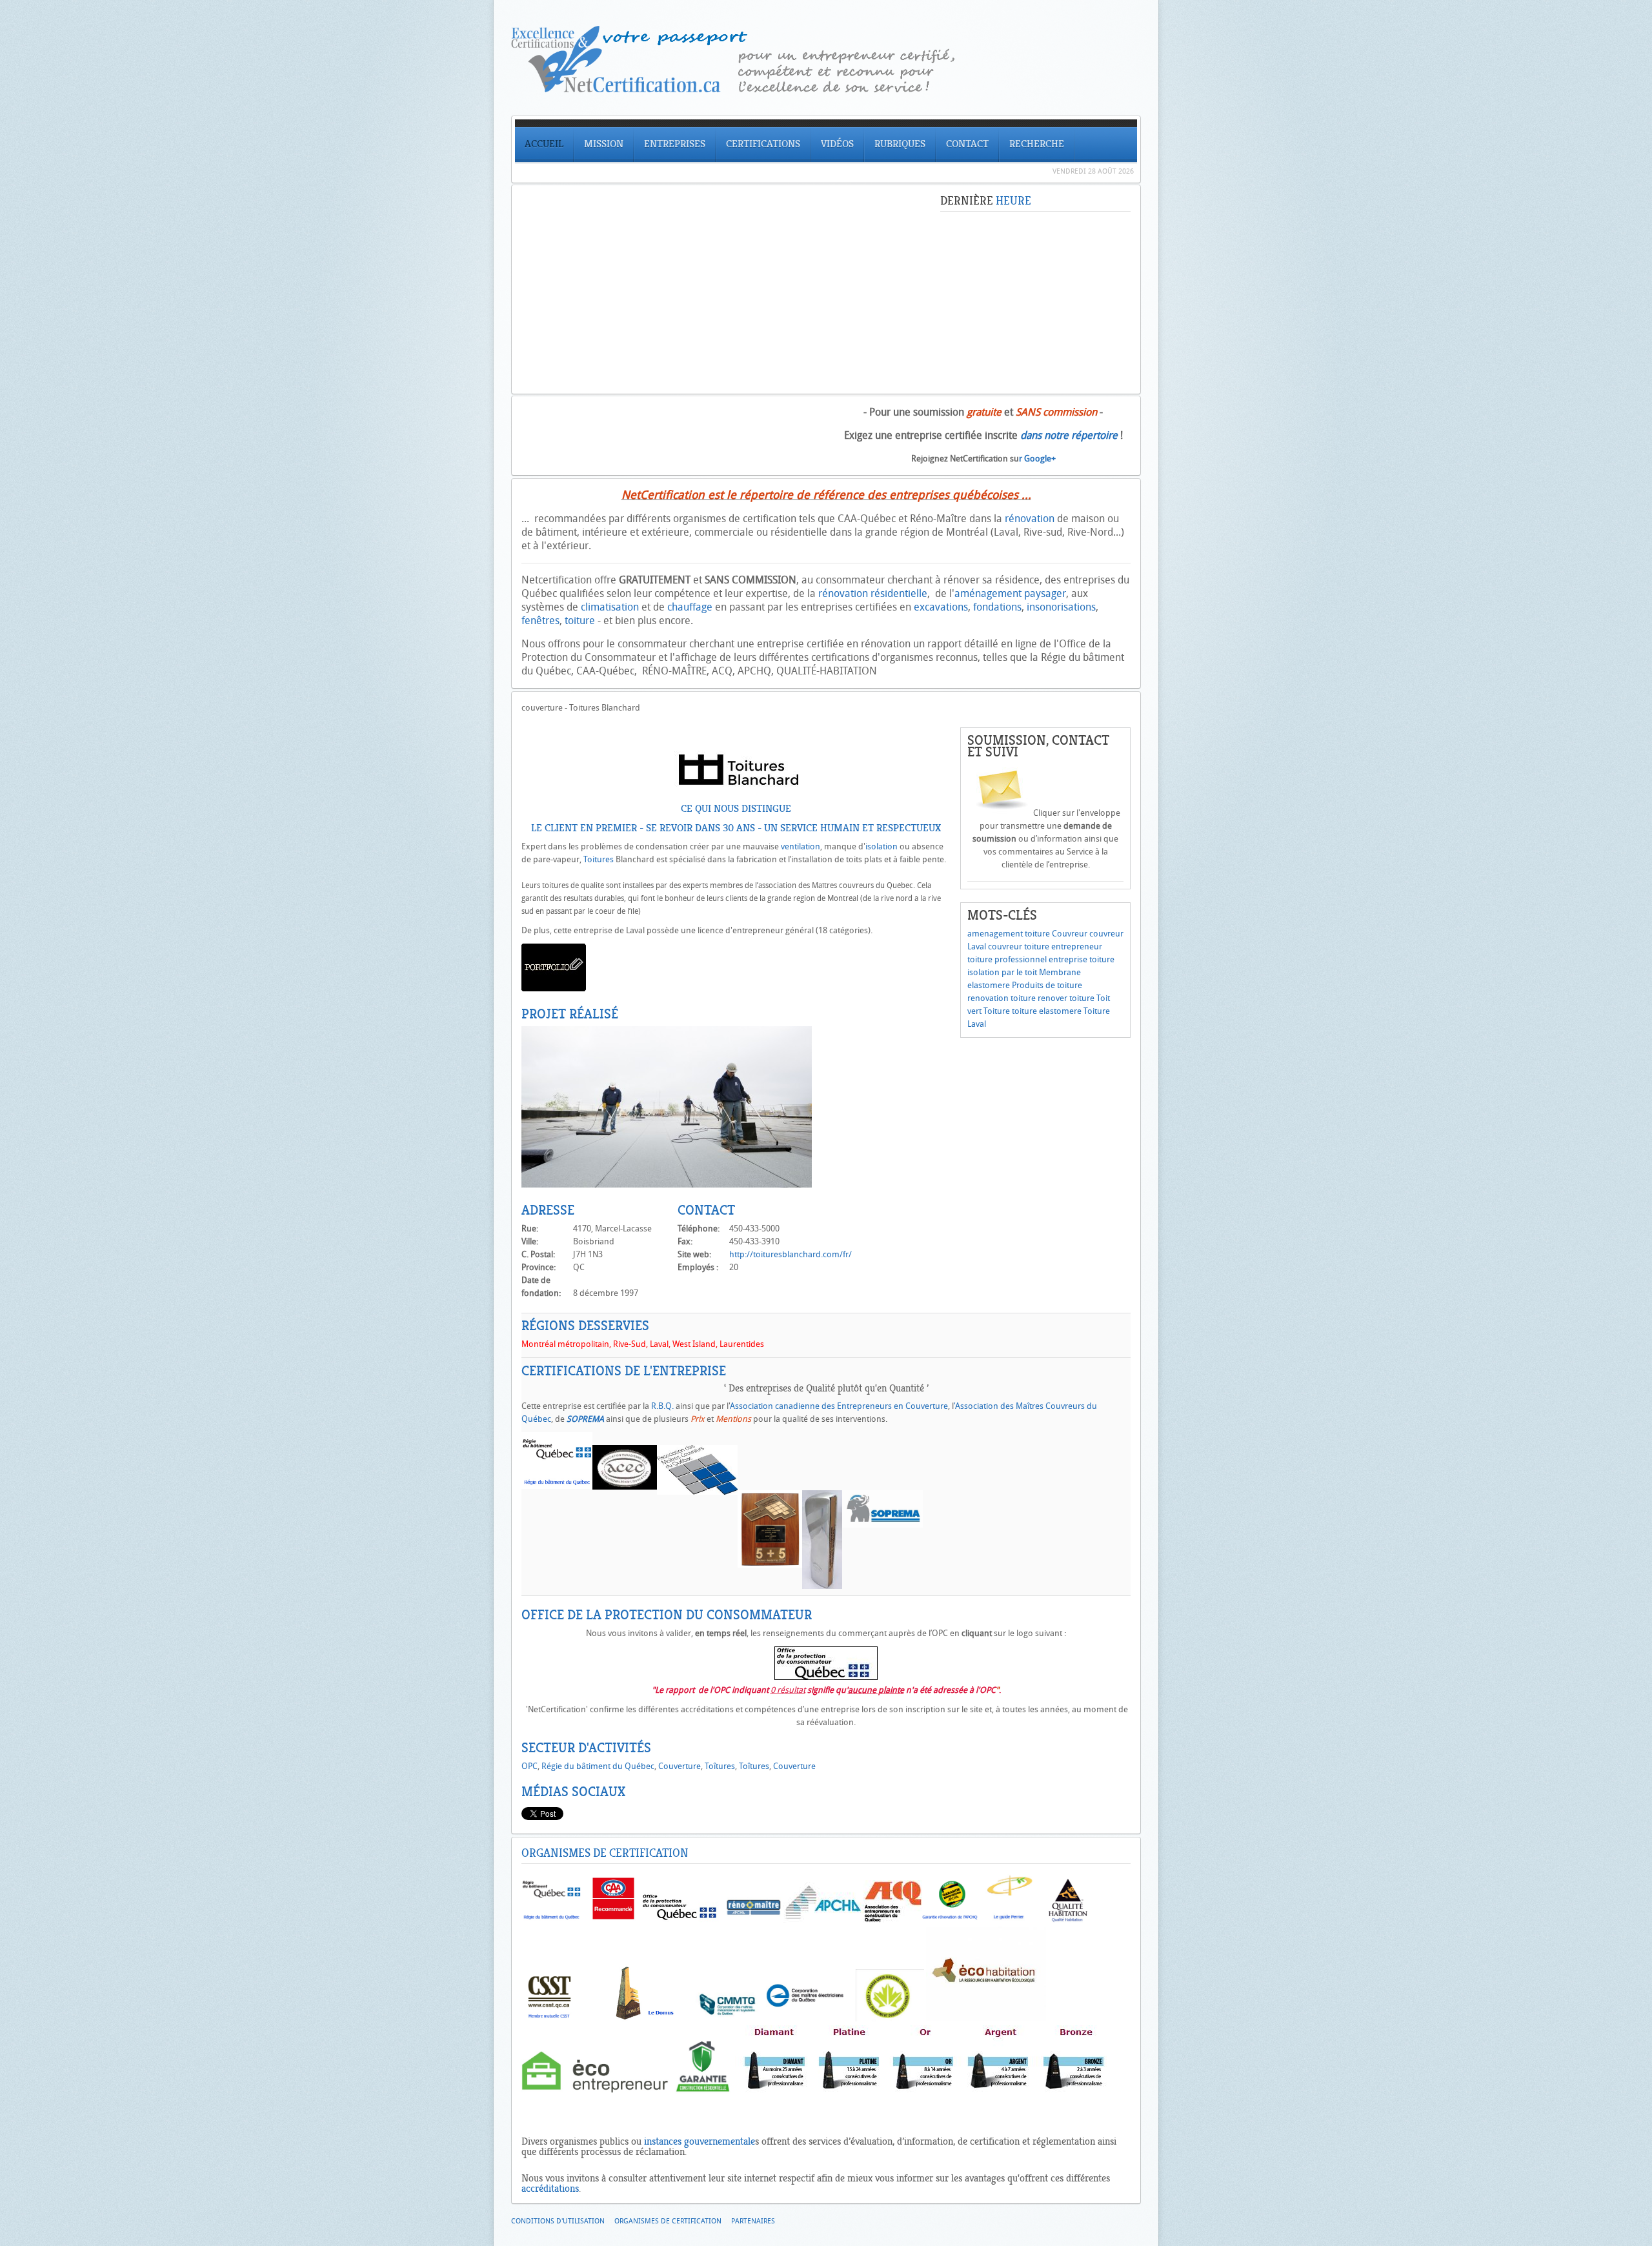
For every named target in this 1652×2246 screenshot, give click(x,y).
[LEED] (890, 2018)
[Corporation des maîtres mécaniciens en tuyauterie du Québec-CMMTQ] (728, 2018)
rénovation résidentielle (873, 593)
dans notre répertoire (1069, 435)
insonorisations (1061, 607)
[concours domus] (650, 2018)
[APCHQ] (823, 1920)
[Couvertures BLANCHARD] (667, 1185)
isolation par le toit (1002, 972)
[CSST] (550, 2018)
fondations (997, 607)
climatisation (610, 607)
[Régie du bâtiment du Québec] (551, 1920)
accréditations (550, 2189)
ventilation (801, 846)
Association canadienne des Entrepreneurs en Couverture (839, 1406)
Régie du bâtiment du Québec (598, 1766)
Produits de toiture (1047, 985)
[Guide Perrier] (1009, 1920)
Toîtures (720, 1766)
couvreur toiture (1019, 946)
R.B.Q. (662, 1406)
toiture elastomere (1047, 1011)
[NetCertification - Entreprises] (826, 89)
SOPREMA (585, 1419)
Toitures (599, 859)
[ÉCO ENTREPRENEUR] (595, 2091)
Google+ (1040, 459)
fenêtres (540, 621)
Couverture (680, 1766)
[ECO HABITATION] (986, 2018)
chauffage (690, 607)
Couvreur (1070, 934)
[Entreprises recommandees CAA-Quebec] (613, 1920)
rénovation (1030, 519)
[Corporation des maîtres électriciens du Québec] (805, 2018)
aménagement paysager (1010, 593)
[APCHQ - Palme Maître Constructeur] (922, 2091)
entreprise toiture (1082, 959)
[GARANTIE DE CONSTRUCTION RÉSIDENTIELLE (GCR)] (703, 2091)
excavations (941, 607)
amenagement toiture (1009, 934)
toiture (580, 621)
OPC (529, 1766)
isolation (881, 846)
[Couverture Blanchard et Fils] (554, 988)
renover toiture (1066, 998)
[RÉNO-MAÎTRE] (753, 1920)
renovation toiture (1002, 998)
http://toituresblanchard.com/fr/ (791, 1254)
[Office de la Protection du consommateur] (826, 1677)
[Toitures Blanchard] (736, 789)
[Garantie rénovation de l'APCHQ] (950, 1920)
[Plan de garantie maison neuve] (1067, 1920)
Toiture (997, 1011)
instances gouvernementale (700, 2141)
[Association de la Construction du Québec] (893, 1920)
